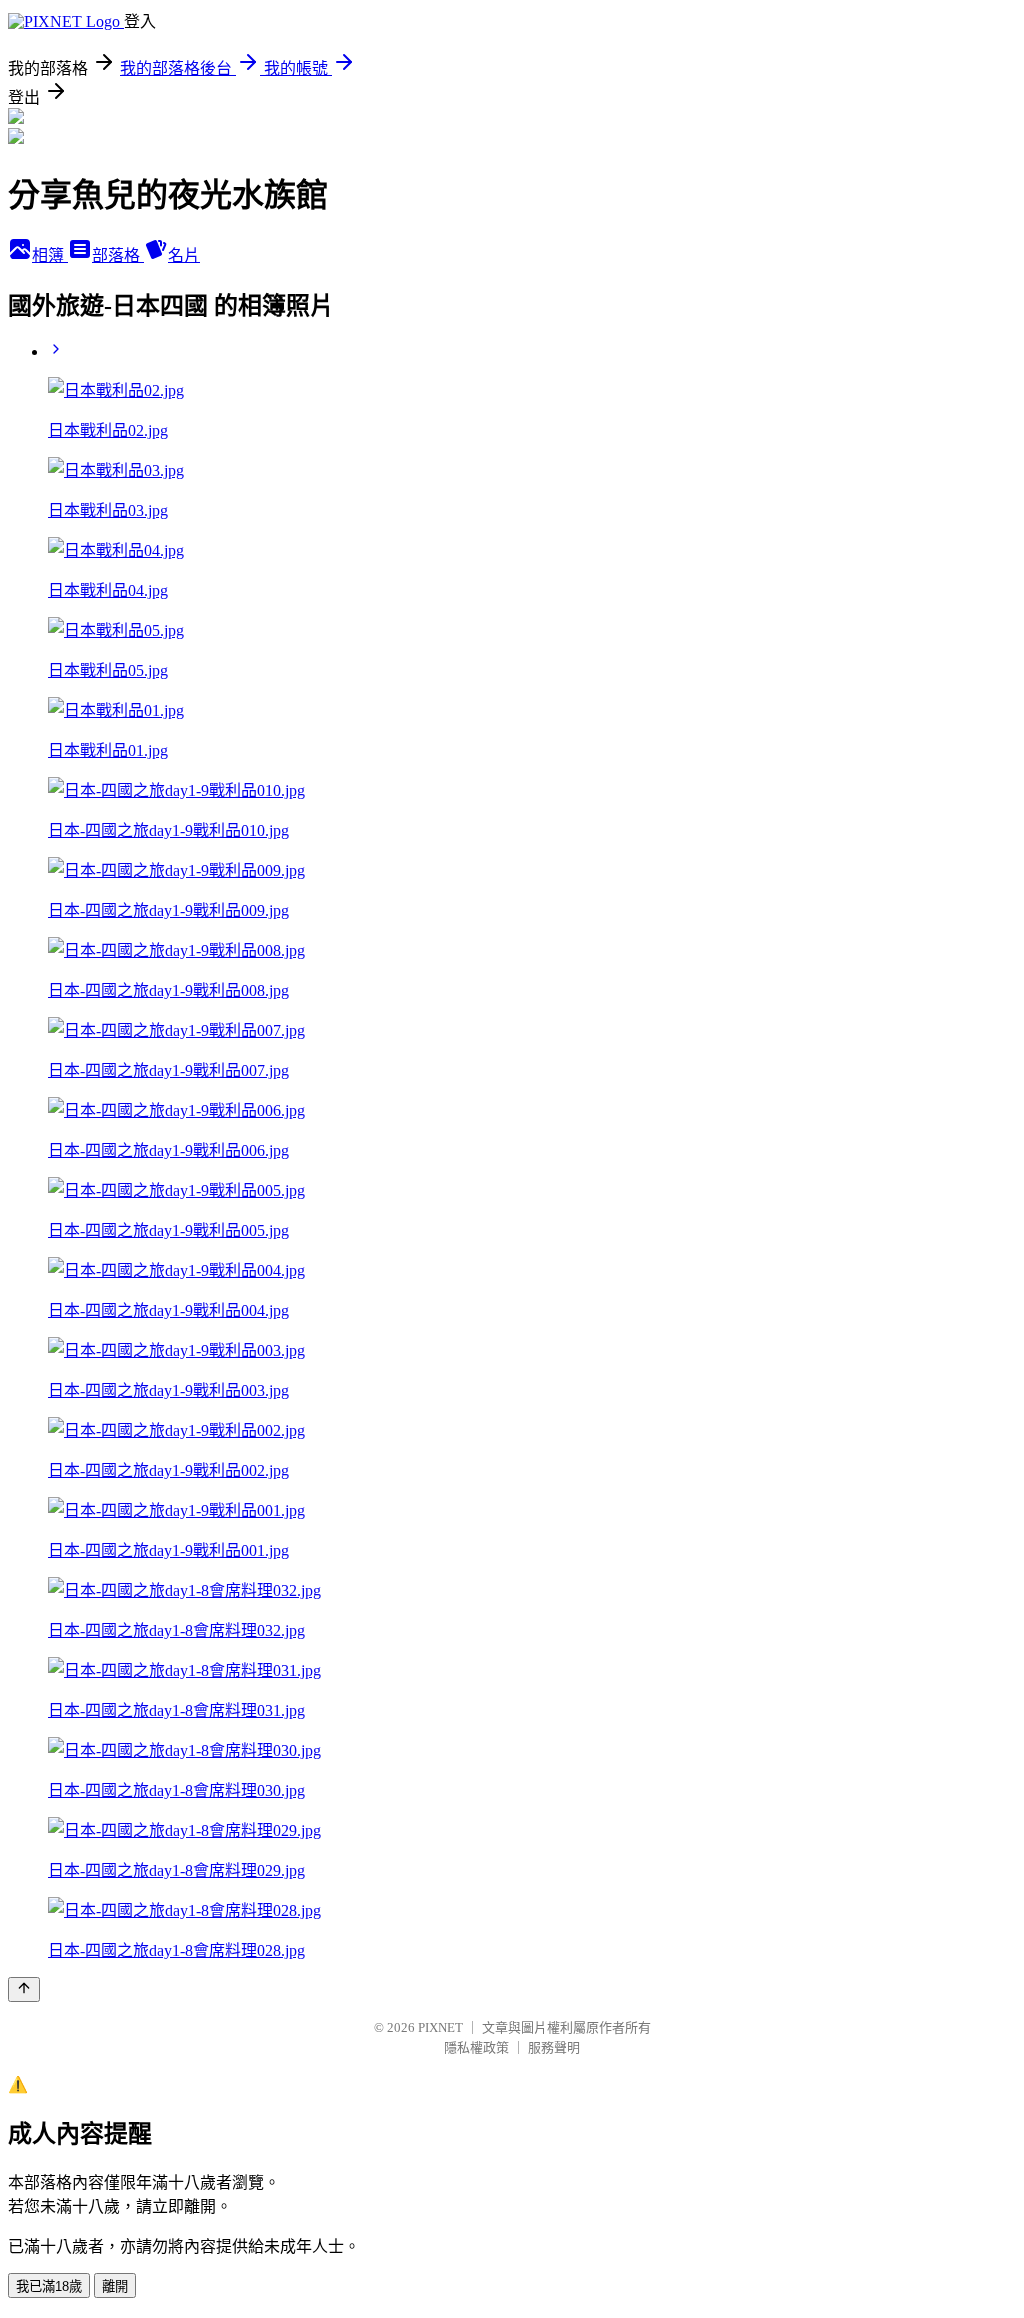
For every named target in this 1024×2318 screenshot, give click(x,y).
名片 (184, 255)
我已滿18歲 (49, 2286)
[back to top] (24, 1989)
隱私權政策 (476, 2047)
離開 (115, 2286)
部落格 (118, 255)
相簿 (50, 255)
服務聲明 (554, 2047)
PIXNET (440, 2027)
